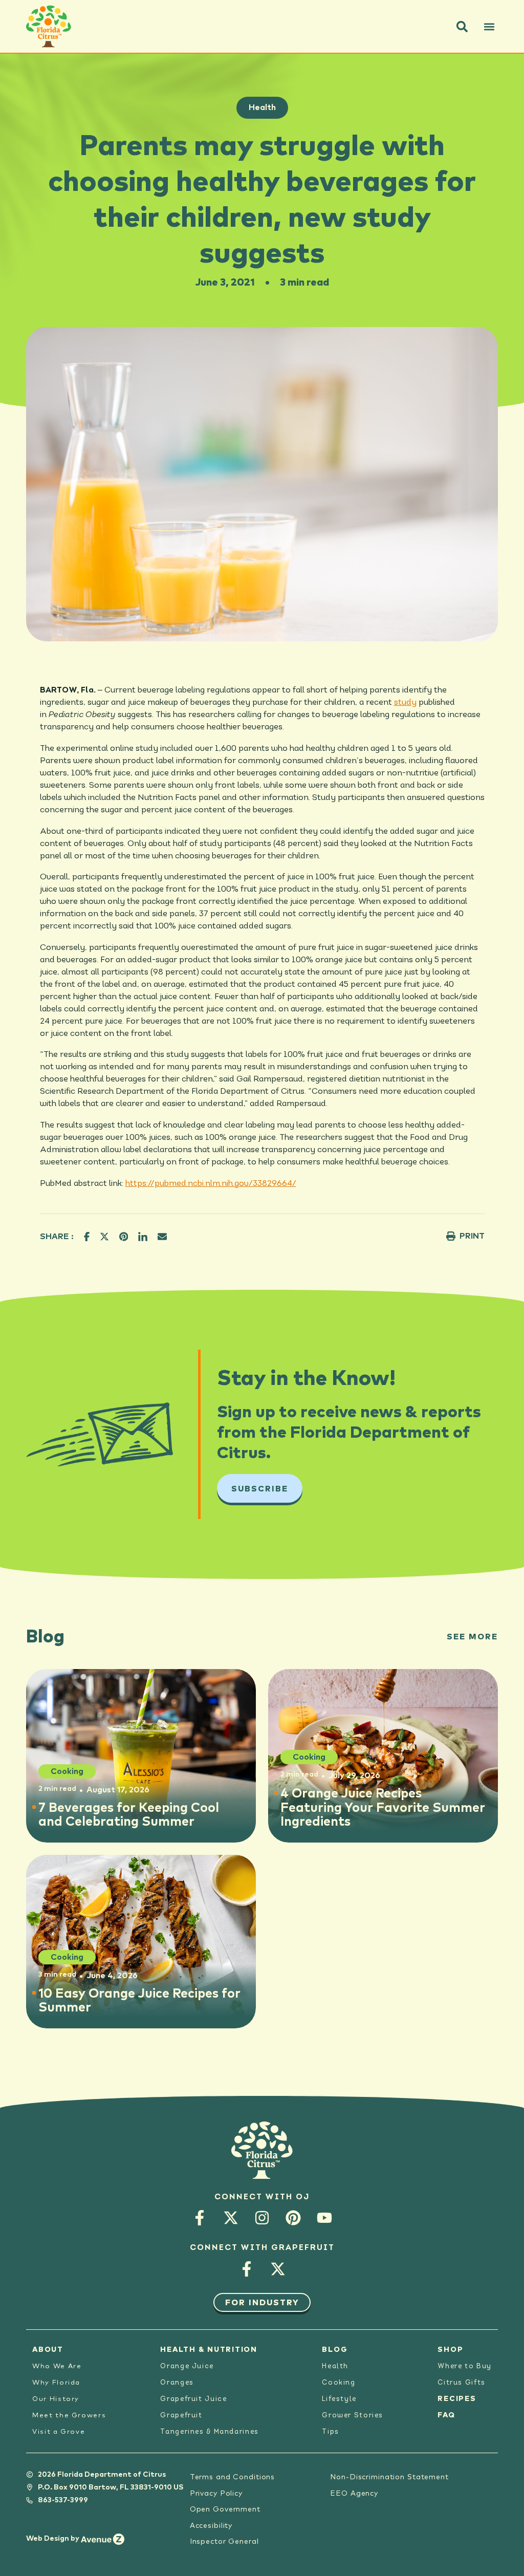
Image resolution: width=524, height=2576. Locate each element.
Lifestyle (339, 2399)
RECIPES (457, 2399)
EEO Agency (354, 2494)
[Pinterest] (293, 2218)
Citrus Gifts (462, 2383)
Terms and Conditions (233, 2477)
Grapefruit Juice (193, 2399)
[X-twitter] (231, 2218)
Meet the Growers (69, 2416)
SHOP (450, 2350)
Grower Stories (353, 2416)
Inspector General (224, 2542)
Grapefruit (181, 2416)
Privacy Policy (216, 2494)
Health (262, 107)
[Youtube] (325, 2218)
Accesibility (211, 2526)
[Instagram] (262, 2218)
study (405, 703)
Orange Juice (187, 2366)
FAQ (446, 2415)
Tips (331, 2432)
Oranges (177, 2383)
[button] (462, 27)
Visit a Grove (59, 2432)
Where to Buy (465, 2366)
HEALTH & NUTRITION (209, 2350)
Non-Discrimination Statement (389, 2477)
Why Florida (56, 2383)
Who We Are (57, 2366)
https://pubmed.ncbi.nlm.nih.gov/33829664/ (211, 1184)
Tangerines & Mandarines (209, 2432)
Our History (56, 2399)
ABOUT (48, 2350)
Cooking (339, 2383)
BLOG (335, 2350)
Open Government (225, 2509)
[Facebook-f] (200, 2218)
